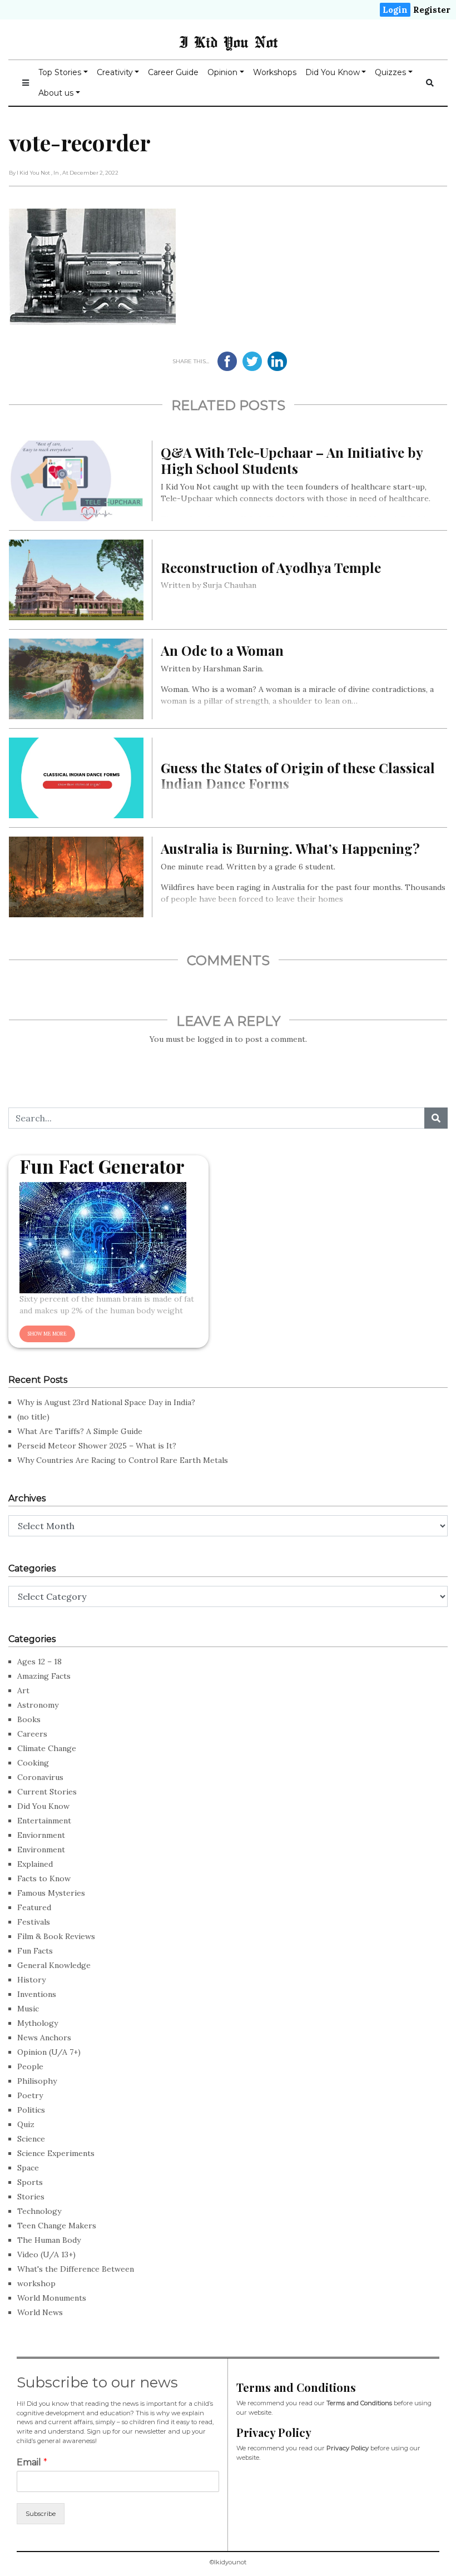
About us (56, 93)
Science (31, 2139)
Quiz (26, 2124)
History (31, 1980)
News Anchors (44, 2038)
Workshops (275, 72)
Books (29, 1719)
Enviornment (41, 1835)
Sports (30, 2182)
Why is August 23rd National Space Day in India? (106, 1402)
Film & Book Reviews (56, 1936)
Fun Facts (35, 1951)
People (30, 2066)
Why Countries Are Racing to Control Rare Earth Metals (123, 1460)
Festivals (34, 1922)
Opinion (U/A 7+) (49, 2052)
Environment (41, 1850)
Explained (35, 1864)
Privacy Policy (348, 2448)
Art (23, 1690)
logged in (215, 1039)
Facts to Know (44, 1878)
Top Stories (60, 72)
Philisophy (37, 2081)
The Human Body (49, 2240)
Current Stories (47, 1792)
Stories (31, 2197)
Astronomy (38, 1705)
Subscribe (41, 2514)
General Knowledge (54, 1965)
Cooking (33, 1763)
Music (28, 2009)
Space (28, 2168)
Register (432, 10)
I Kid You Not (228, 42)
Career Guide (173, 72)
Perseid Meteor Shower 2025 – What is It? (97, 1446)
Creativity (115, 72)
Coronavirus (40, 1777)
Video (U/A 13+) (46, 2254)
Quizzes (390, 72)
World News (40, 2312)
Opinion (222, 72)
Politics (31, 2110)
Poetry (30, 2095)
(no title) (33, 1417)
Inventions (37, 1994)
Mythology (38, 2023)
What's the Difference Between (76, 2269)
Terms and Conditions (359, 2403)
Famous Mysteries (51, 1893)
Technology (39, 2211)
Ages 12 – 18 (39, 1662)
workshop (36, 2283)
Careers (32, 1734)
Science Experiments (56, 2153)
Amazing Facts (44, 1676)
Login (395, 10)
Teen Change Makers (57, 2226)
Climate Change (47, 1748)
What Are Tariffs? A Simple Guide (80, 1431)
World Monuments (52, 2298)
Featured (34, 1907)
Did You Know (333, 72)
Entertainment (44, 1821)
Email (32, 2462)
